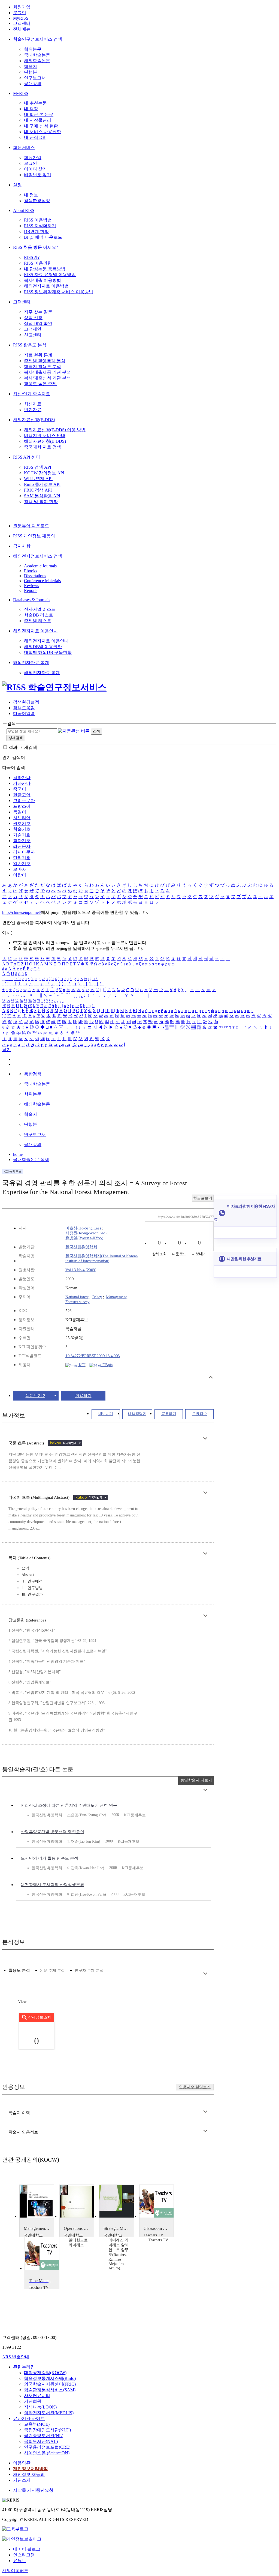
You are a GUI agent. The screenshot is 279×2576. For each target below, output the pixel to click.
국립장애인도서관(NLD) (47, 2430)
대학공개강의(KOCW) (45, 2373)
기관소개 (22, 2480)
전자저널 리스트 (40, 609)
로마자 (20, 869)
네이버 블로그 (27, 2549)
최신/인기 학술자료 (32, 394)
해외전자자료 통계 (31, 662)
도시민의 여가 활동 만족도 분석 (49, 1858)
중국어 (20, 789)
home (18, 1154)
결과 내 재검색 (23, 747)
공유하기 (169, 1414)
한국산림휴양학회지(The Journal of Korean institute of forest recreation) (102, 1258)
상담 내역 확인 (38, 323)
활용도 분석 (19, 1970)
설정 (17, 185)
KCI (81, 1365)
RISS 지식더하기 (40, 226)
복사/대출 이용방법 (43, 280)
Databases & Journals (32, 600)
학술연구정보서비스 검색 (38, 39)
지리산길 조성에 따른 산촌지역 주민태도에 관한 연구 (69, 1805)
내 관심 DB (35, 137)
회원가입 (22, 7)
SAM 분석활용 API (42, 496)
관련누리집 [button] (24, 2367)
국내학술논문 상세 (31, 1160)
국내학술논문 (37, 55)
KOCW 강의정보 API (44, 473)
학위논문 (33, 49)
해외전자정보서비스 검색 (38, 556)
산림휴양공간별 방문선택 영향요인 (52, 1832)
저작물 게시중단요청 (33, 2490)
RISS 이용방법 (38, 220)
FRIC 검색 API (38, 490)
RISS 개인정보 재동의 (34, 536)
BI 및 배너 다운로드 (43, 237)
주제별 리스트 (38, 621)
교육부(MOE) (37, 2424)
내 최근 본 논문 (39, 114)
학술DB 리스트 (39, 615)
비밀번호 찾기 (38, 175)
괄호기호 (22, 823)
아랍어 (20, 875)
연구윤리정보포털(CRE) (47, 2447)
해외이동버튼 (15, 2571)
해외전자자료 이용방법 (46, 286)
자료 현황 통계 (38, 355)
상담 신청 (33, 318)
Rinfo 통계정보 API (42, 484)
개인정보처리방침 (31, 2469)
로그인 (20, 13)
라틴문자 (22, 846)
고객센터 (22, 23)
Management (116, 1297)
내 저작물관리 (38, 120)
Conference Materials (42, 581)
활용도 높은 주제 (40, 384)
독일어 (20, 812)
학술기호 (22, 829)
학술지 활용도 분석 (43, 366)
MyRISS (21, 18)
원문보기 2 (35, 1396)
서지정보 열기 (211, 1377)
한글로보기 (203, 1198)
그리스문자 (24, 801)
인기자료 (33, 410)
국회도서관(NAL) (41, 2441)
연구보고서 (35, 78)
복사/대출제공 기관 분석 (47, 372)
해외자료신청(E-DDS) (34, 420)
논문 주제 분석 (52, 1971)
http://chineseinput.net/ (22, 912)
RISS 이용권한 (38, 263)
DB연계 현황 (36, 231)
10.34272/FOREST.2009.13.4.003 (93, 1356)
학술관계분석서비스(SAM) (50, 2390)
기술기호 (22, 835)
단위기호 (22, 858)
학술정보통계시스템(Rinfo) (50, 2378)
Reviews (31, 586)
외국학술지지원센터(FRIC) (50, 2384)
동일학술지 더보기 (196, 1780)
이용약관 (22, 2463)
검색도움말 (24, 708)
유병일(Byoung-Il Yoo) (84, 1238)
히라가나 (22, 778)
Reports (31, 590)
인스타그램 (24, 2555)
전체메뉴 (22, 29)
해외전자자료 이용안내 (35, 631)
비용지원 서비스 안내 (45, 436)
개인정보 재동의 (29, 2474)
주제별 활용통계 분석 (45, 361)
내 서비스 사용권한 (43, 132)
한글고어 (22, 795)
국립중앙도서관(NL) (44, 2436)
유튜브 (20, 2561)
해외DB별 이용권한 (43, 647)
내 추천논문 (35, 103)
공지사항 (22, 546)
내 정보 (31, 195)
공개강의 (33, 84)
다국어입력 (24, 713)
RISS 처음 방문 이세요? (36, 247)
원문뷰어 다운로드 (31, 526)
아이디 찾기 (35, 169)
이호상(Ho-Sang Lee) (83, 1228)
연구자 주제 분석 (89, 1971)
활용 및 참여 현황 (41, 502)
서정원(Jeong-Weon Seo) (86, 1233)
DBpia (107, 1365)
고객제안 (33, 329)
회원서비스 (24, 147)
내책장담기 (137, 1414)
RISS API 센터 (27, 457)
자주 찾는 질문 (38, 312)
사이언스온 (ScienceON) (47, 2453)
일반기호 (22, 864)
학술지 (31, 66)
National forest (77, 1297)
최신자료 (33, 404)
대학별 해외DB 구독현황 (48, 652)
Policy (97, 1297)
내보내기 (106, 1414)
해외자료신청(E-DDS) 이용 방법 (55, 430)
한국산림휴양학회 (81, 1247)
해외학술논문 (37, 61)
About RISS (24, 210)
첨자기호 (22, 841)
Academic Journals (40, 566)
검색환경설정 (37, 201)
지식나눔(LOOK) (40, 2407)
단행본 (31, 72)
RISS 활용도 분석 (30, 345)
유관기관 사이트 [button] (29, 2418)
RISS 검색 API (38, 467)
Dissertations (35, 576)
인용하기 (83, 1396)
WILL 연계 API (38, 479)
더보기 (205, 1438)
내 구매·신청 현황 (41, 126)
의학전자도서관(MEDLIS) (49, 2413)
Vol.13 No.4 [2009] (81, 1270)
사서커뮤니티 (37, 2396)
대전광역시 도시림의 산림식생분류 (52, 1885)
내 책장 (31, 109)
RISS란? (32, 257)
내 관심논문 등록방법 (45, 269)
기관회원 (33, 2401)
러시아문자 (24, 852)
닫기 (7, 1050)
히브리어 (22, 818)
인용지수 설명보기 (195, 2087)
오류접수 (199, 1414)
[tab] (19, 1971)
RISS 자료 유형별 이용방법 (50, 275)
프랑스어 (22, 806)
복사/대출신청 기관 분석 (47, 378)
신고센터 (33, 335)
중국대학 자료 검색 (43, 447)
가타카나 (22, 783)
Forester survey (78, 1302)
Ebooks (31, 571)
